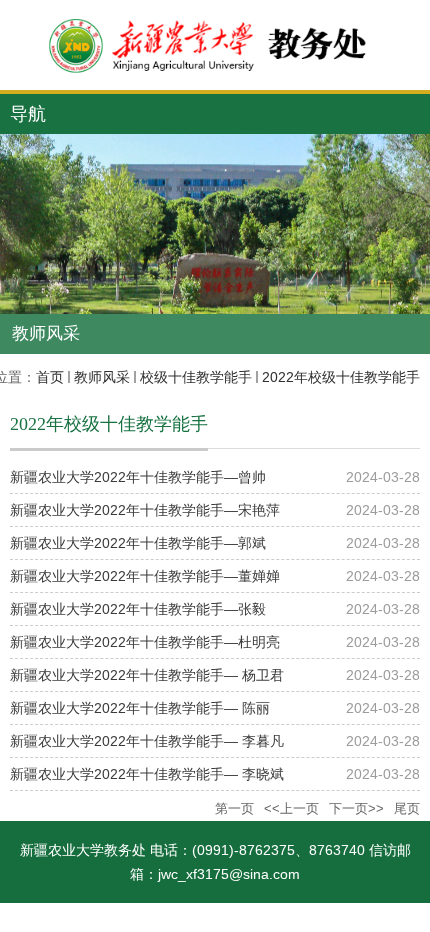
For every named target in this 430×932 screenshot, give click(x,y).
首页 (50, 377)
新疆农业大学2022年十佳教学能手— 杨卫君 (147, 675)
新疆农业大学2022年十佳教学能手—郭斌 (138, 543)
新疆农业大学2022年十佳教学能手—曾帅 (138, 477)
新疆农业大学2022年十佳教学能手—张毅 (138, 609)
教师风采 (102, 377)
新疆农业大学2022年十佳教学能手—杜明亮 (145, 642)
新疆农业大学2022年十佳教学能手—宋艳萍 (145, 510)
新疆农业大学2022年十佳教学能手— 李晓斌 (147, 774)
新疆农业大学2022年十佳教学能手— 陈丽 (140, 708)
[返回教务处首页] (215, 45)
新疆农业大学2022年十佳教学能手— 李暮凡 (147, 741)
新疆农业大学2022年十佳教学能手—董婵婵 (145, 576)
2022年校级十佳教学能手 (341, 377)
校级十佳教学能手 (196, 377)
